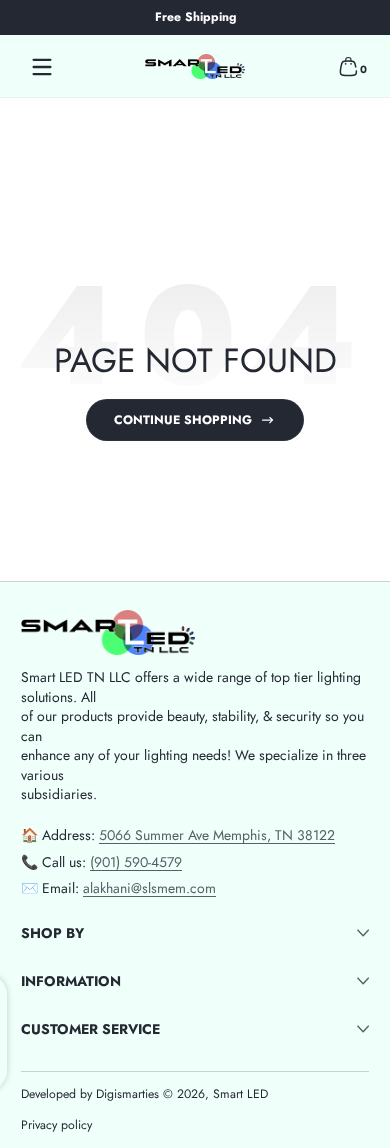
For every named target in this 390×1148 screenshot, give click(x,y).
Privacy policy (56, 1125)
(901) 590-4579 (136, 862)
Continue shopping (183, 420)
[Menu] (42, 67)
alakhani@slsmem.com (149, 888)
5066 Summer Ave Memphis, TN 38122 (217, 835)
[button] (348, 67)
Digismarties (127, 1094)
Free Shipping (195, 17)
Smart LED (240, 1094)
